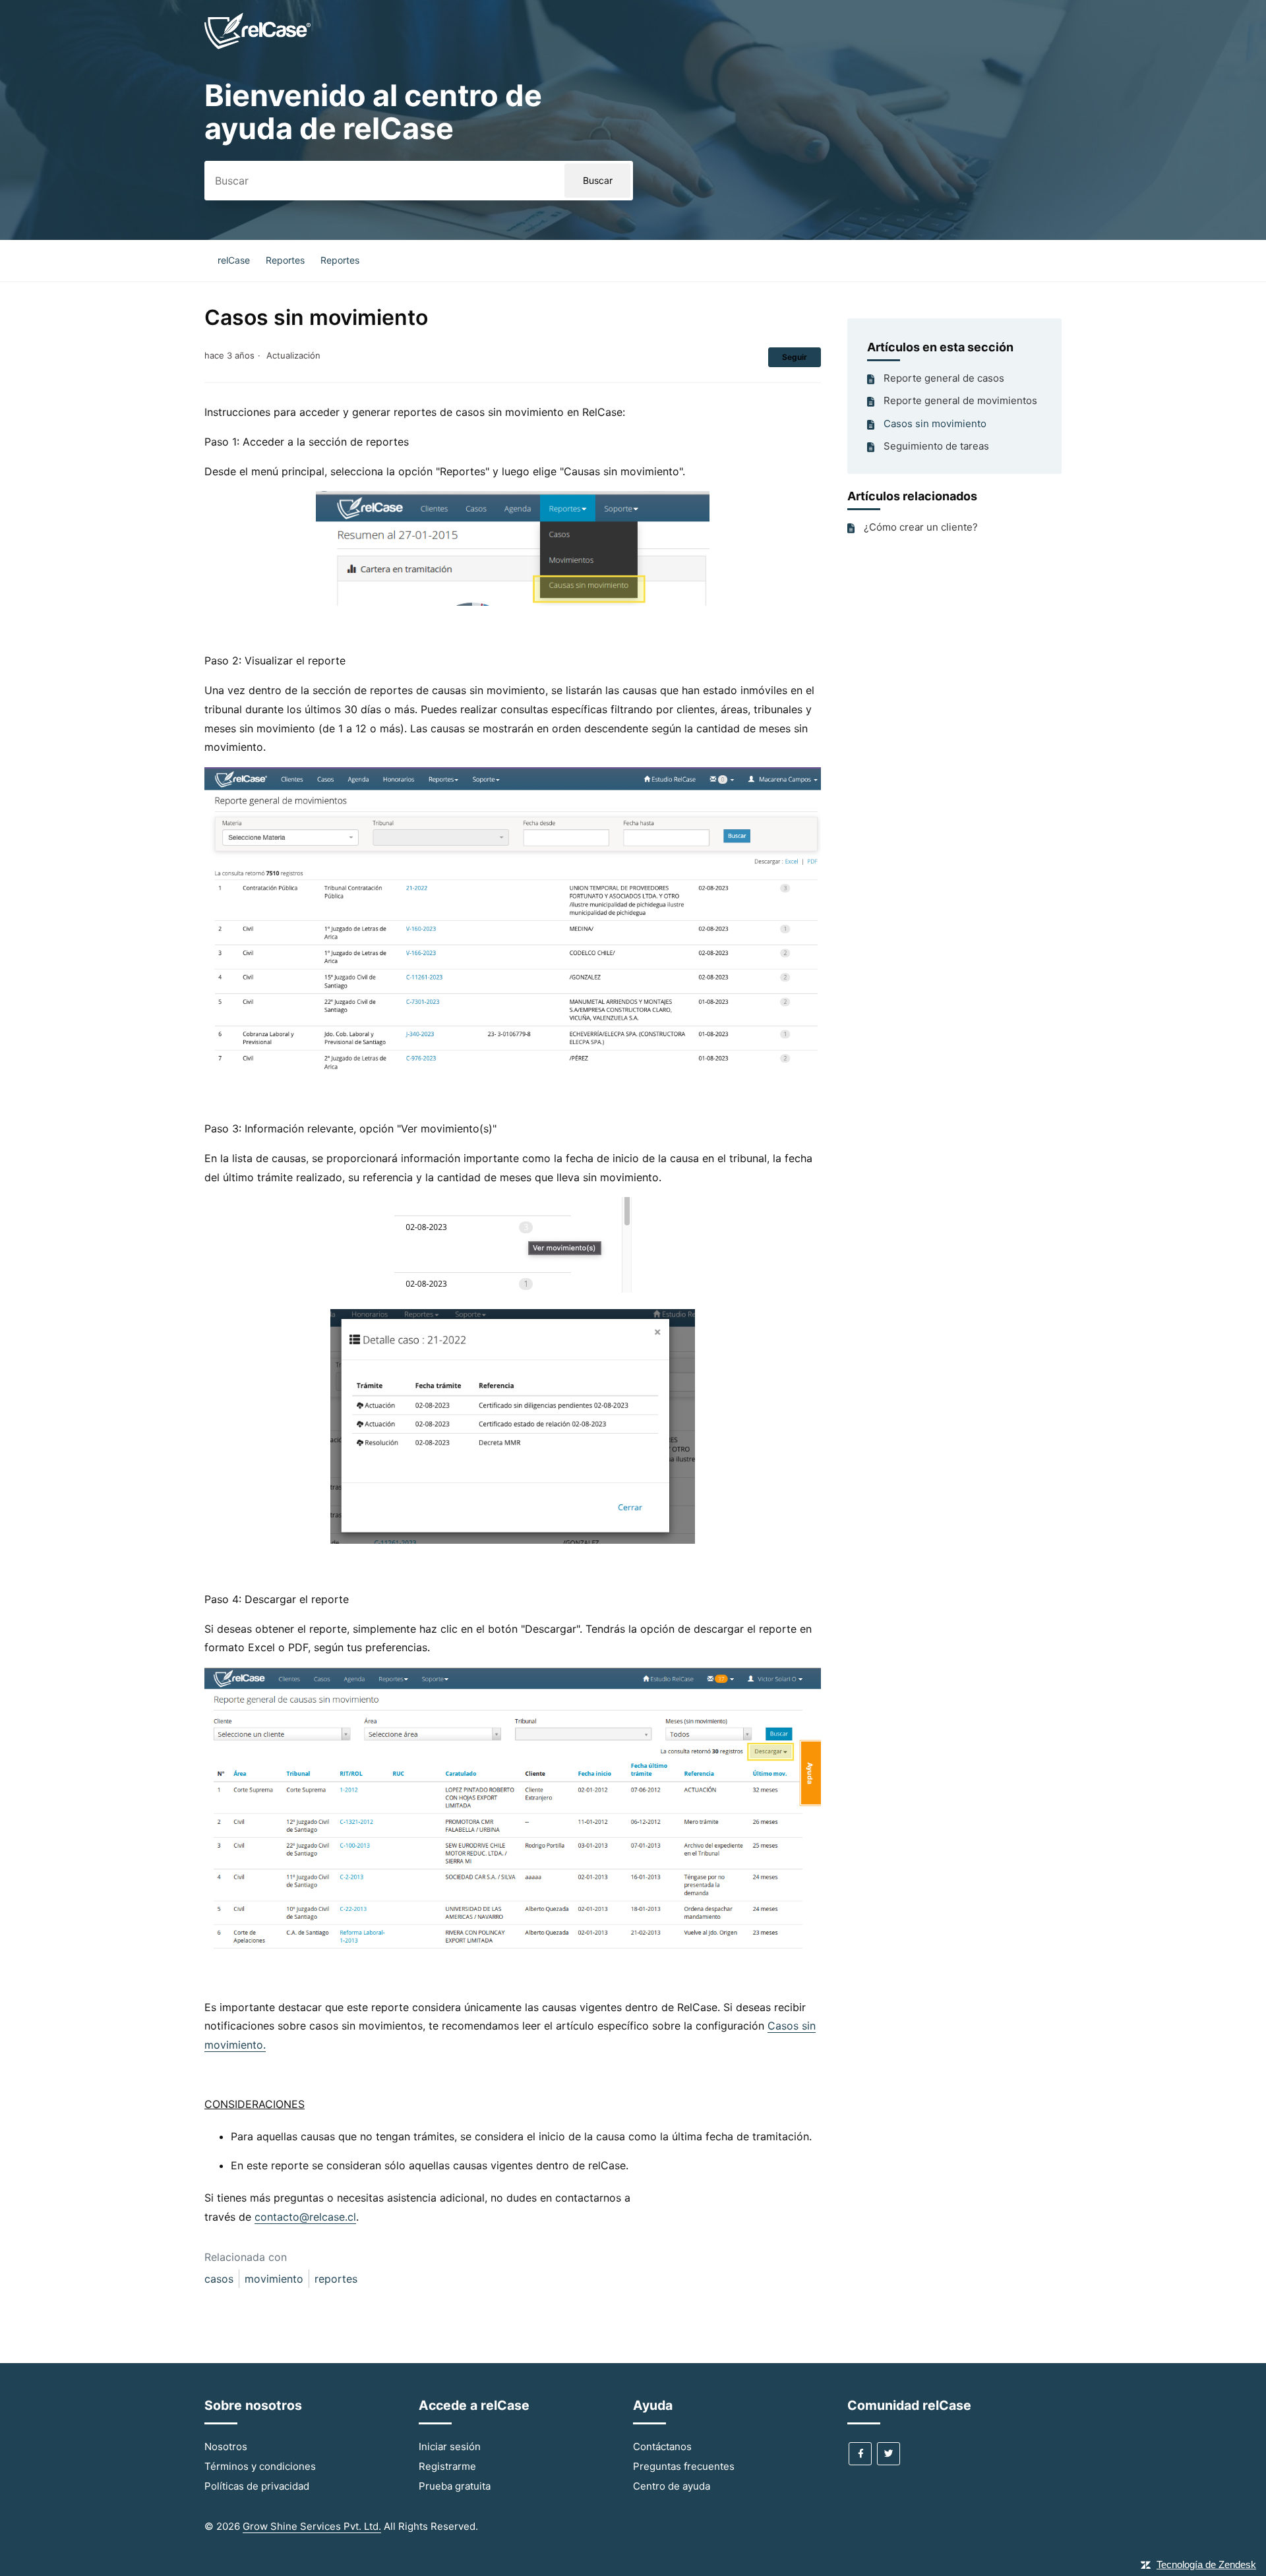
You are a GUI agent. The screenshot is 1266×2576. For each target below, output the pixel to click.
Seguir (795, 357)
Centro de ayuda (672, 2486)
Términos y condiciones (260, 2466)
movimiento (274, 2279)
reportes (336, 2279)
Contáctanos (662, 2446)
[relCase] (257, 47)
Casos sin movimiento (935, 424)
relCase (234, 260)
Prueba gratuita (455, 2486)
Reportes (285, 260)
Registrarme (447, 2466)
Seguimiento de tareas (936, 446)
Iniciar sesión (450, 2446)
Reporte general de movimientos (960, 400)
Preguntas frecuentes (684, 2466)
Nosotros (226, 2446)
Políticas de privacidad (257, 2486)
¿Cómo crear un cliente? (921, 527)
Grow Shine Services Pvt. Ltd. (312, 2526)
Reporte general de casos (944, 378)
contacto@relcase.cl (305, 2217)
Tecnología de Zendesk (1206, 2564)
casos (219, 2279)
